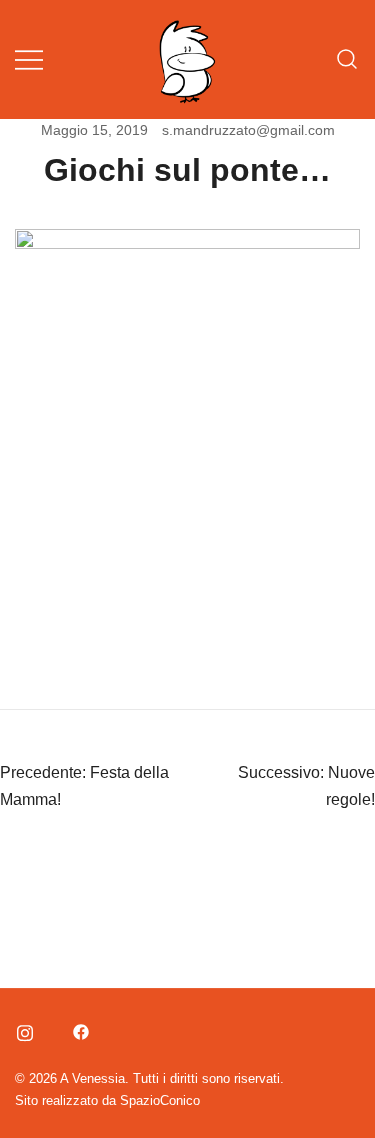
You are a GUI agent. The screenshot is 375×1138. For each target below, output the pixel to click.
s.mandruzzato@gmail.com (248, 130)
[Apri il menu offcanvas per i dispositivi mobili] (29, 59)
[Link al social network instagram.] (23, 1028)
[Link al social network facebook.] (79, 1028)
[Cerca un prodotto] (347, 59)
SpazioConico (160, 1100)
